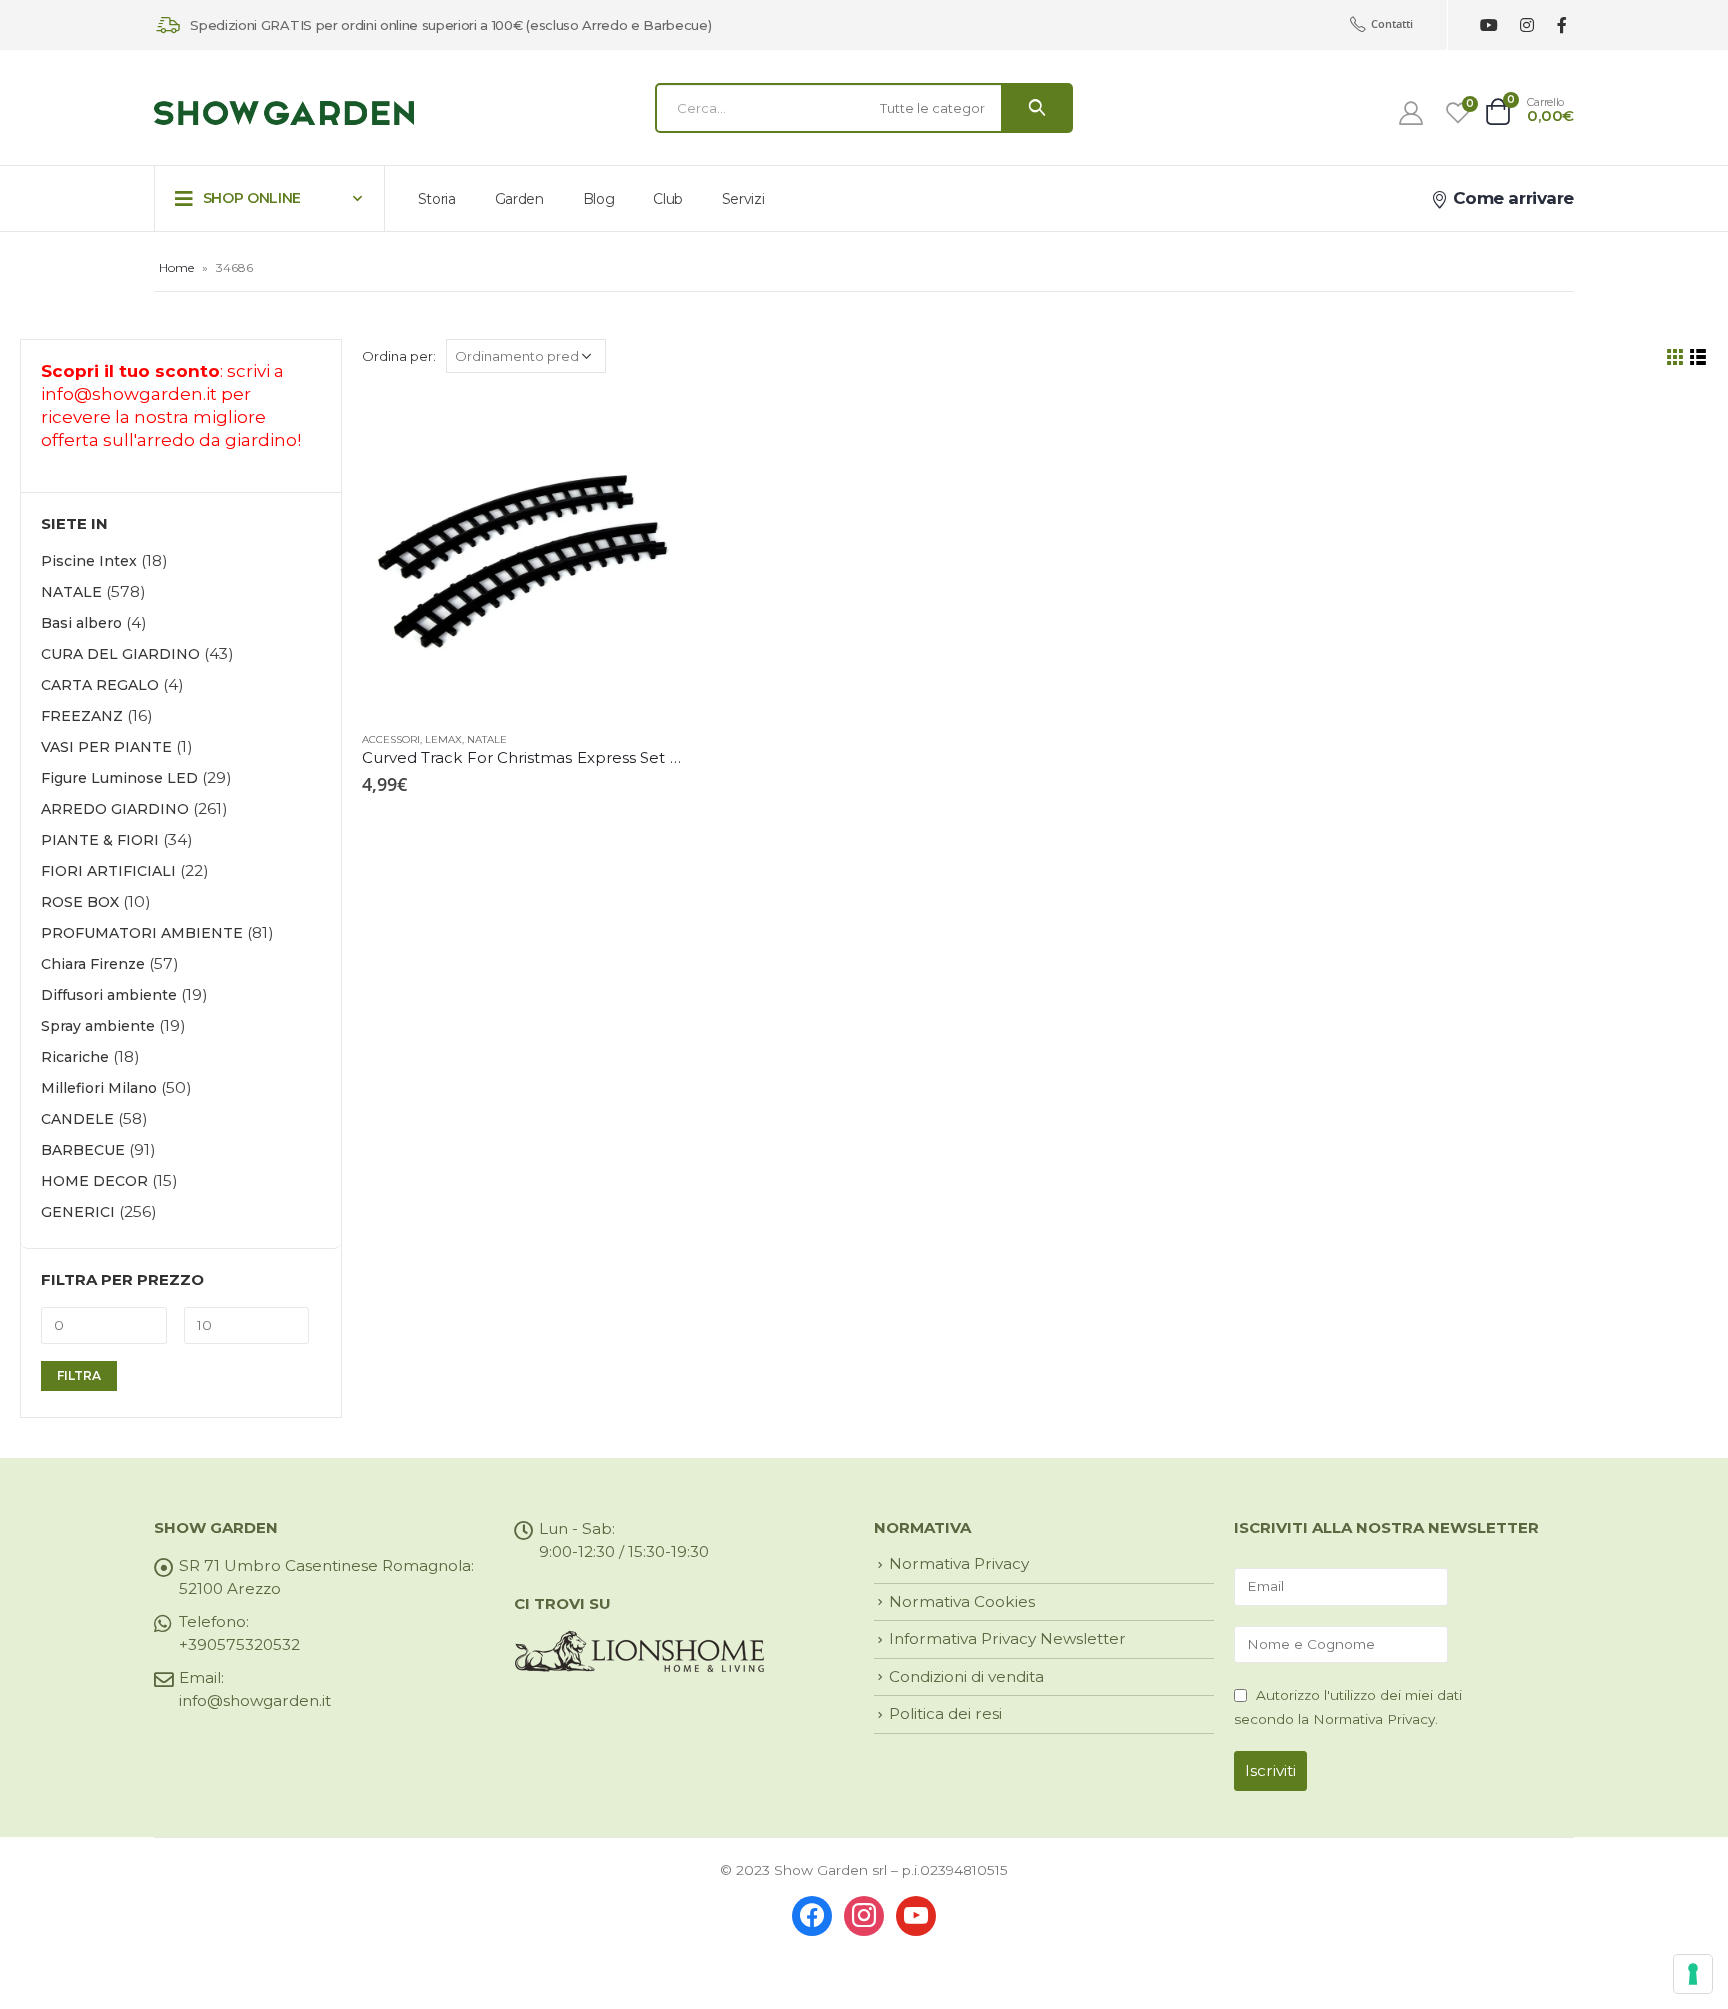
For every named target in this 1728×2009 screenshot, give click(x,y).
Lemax (443, 739)
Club (668, 199)
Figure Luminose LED (119, 778)
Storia (437, 199)
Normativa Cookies (962, 1601)
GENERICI (78, 1212)
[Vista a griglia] (1675, 357)
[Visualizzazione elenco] (1698, 357)
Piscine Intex (89, 561)
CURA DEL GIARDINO (120, 654)
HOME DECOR (94, 1181)
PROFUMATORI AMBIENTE (142, 933)
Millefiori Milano (99, 1088)
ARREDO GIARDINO (115, 809)
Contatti (1392, 23)
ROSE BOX (80, 902)
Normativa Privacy (959, 1563)
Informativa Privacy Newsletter (1007, 1638)
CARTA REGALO (100, 685)
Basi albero (81, 623)
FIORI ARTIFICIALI (108, 871)
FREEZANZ (82, 716)
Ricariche (75, 1057)
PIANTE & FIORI (100, 840)
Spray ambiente (98, 1026)
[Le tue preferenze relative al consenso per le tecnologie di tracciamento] (1693, 1974)
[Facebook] (1561, 25)
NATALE (487, 739)
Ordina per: (399, 356)
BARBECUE (83, 1150)
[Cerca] (1037, 108)
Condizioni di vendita (966, 1676)
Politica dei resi (945, 1713)
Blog (599, 199)
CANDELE (77, 1119)
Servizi (743, 199)
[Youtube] (1488, 25)
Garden (519, 199)
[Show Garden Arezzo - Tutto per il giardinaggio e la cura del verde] (284, 113)
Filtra (79, 1375)
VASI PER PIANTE (106, 747)
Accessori (391, 739)
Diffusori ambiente (109, 995)
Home (176, 267)
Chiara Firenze (93, 964)
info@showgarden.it (129, 394)
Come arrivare (1511, 198)
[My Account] (1411, 113)
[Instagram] (1526, 25)
